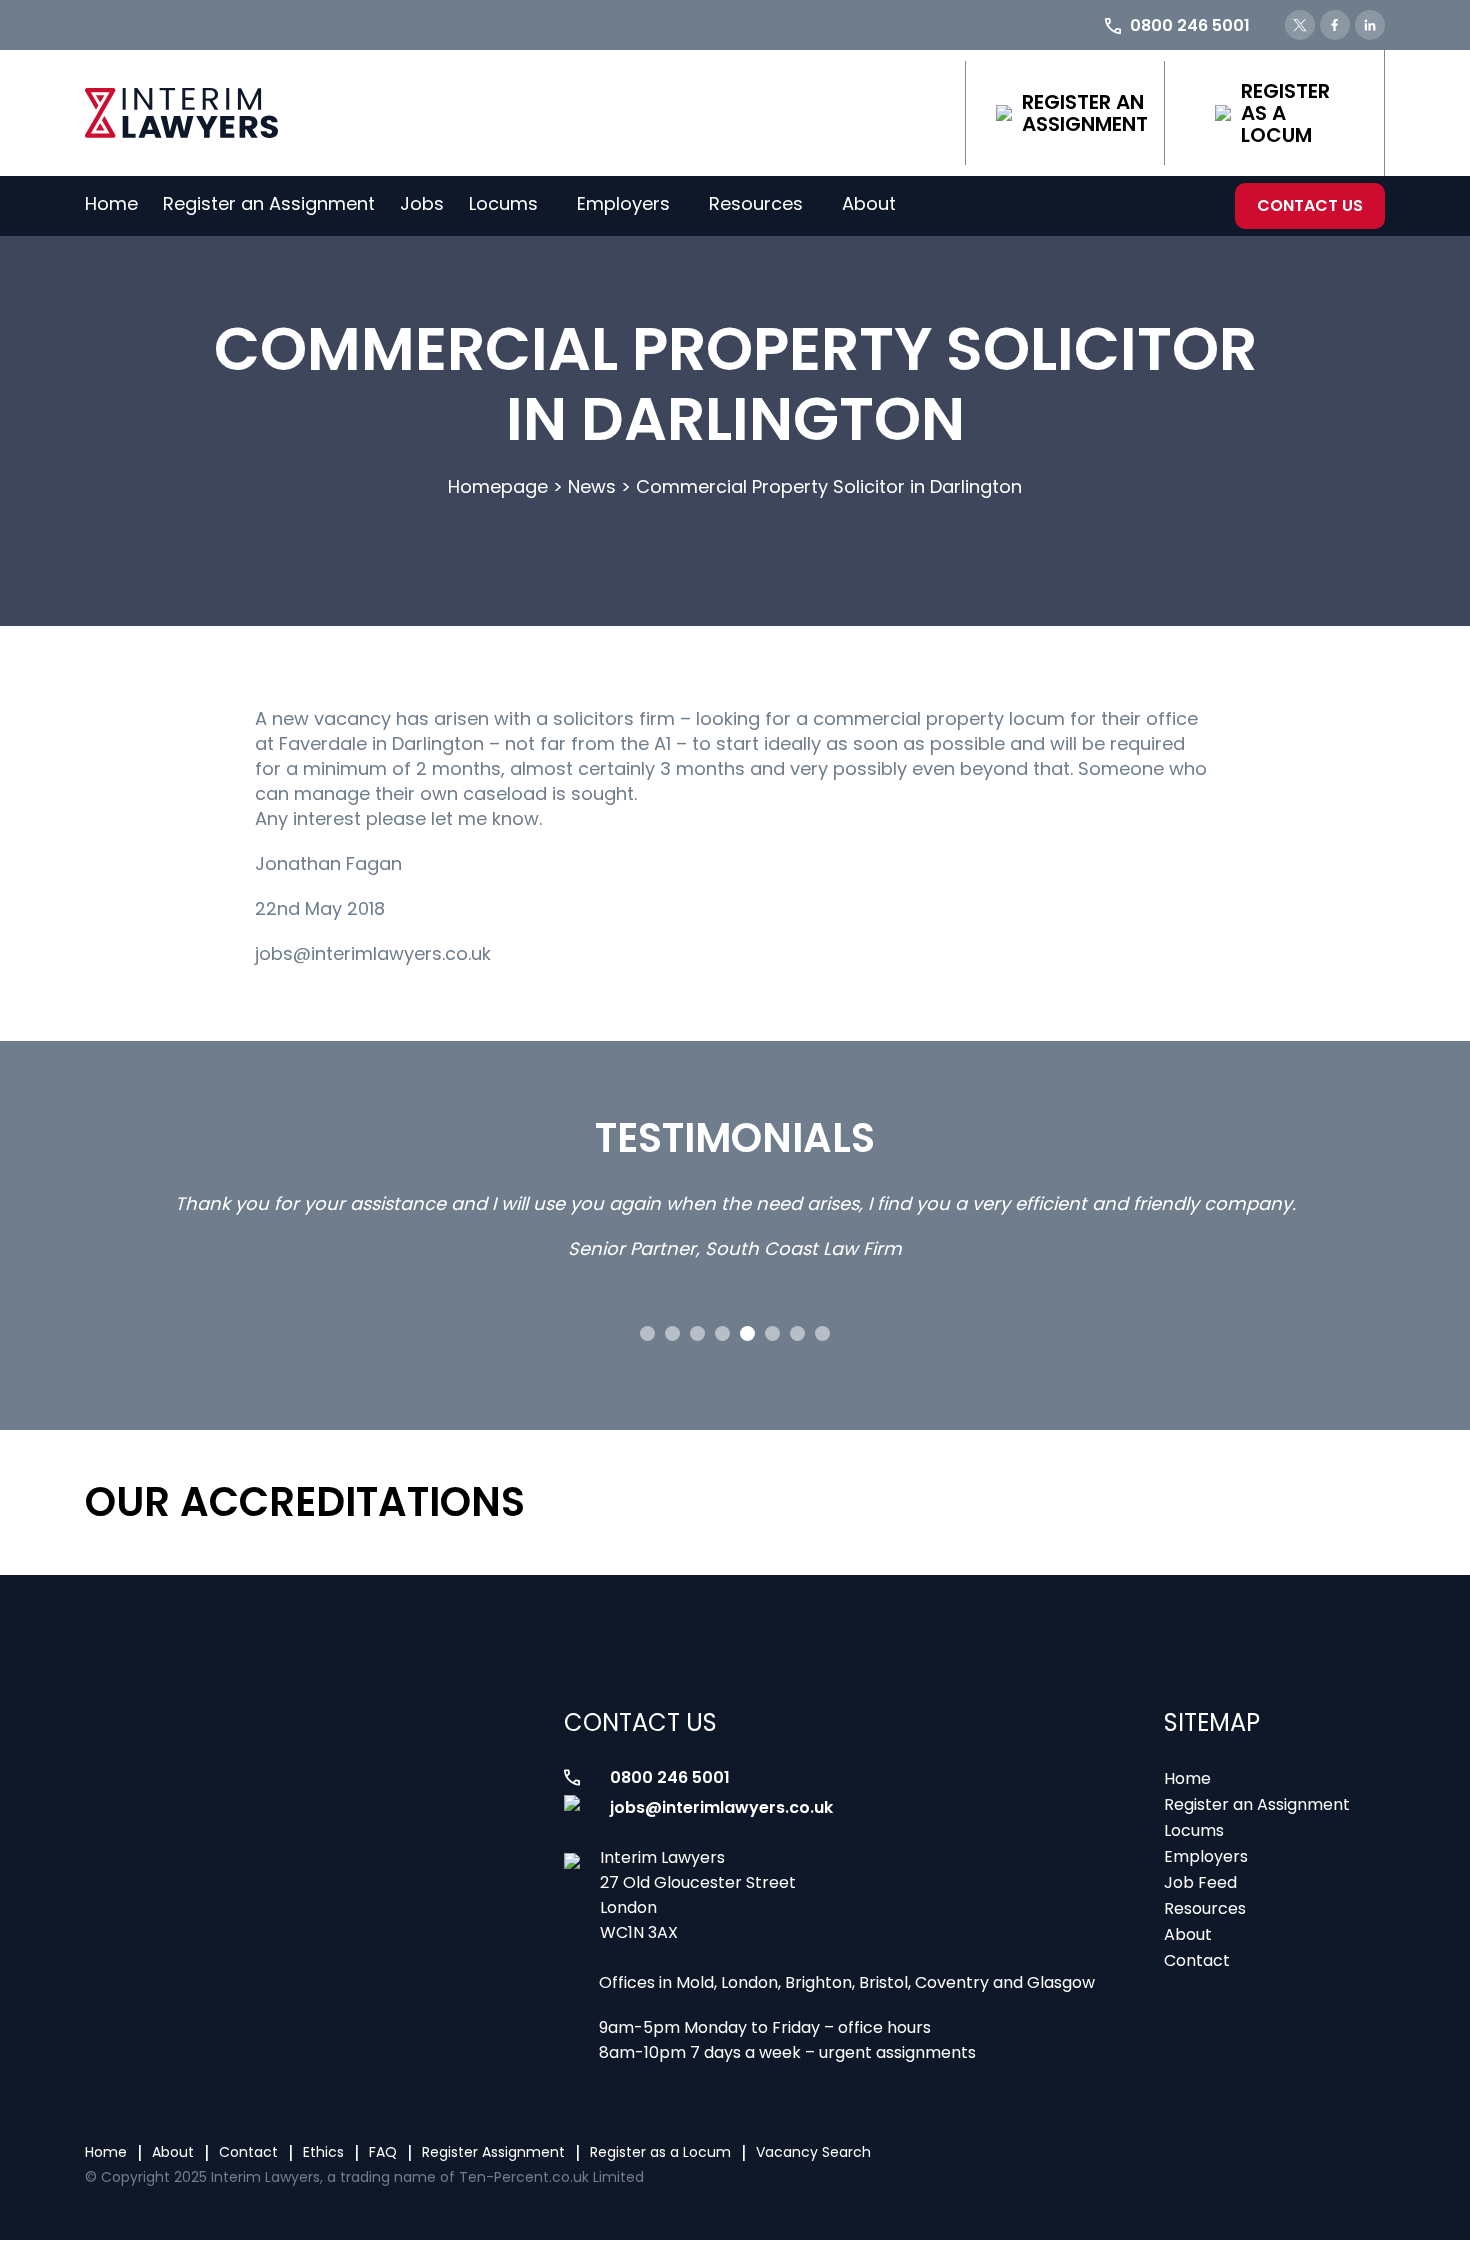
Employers (623, 203)
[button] (647, 1333)
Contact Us (1310, 205)
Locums (503, 203)
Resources (756, 203)
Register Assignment (493, 2152)
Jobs (422, 203)
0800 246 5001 (670, 1777)
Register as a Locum (1285, 113)
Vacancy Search (813, 2152)
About (869, 203)
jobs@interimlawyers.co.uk (721, 1807)
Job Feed (1200, 1882)
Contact (1197, 1960)
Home (111, 203)
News (592, 486)
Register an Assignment (1085, 113)
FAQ (383, 2152)
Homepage (498, 486)
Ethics (323, 2152)
